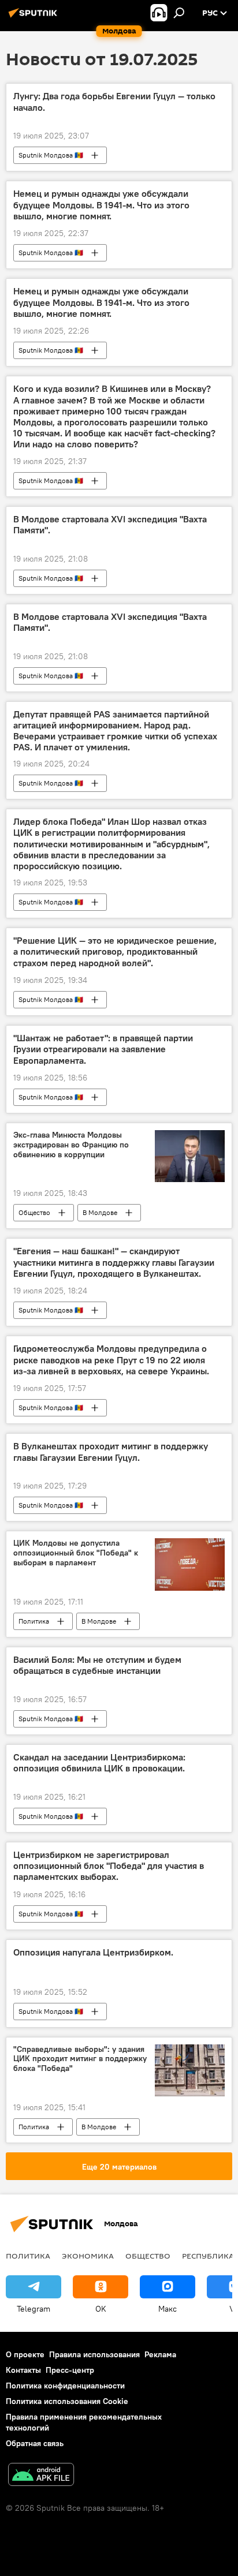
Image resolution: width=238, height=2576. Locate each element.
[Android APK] (41, 2476)
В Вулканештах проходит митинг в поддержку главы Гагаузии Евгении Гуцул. (111, 1452)
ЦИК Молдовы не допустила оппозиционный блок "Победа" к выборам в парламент (76, 1553)
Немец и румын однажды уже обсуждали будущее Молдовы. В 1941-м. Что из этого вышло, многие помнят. (101, 205)
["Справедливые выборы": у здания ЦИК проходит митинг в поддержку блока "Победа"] (190, 2070)
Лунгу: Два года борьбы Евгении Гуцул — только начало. (114, 102)
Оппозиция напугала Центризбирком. (93, 1952)
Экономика (88, 2256)
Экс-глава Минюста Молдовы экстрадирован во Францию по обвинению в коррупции (71, 1145)
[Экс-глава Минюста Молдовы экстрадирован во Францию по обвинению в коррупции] (190, 1156)
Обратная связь (35, 2443)
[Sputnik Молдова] (35, 17)
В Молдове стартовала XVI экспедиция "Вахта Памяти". (110, 525)
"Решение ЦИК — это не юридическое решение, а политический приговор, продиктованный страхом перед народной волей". (115, 951)
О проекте (25, 2354)
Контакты (23, 2370)
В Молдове (100, 1212)
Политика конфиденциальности (65, 2386)
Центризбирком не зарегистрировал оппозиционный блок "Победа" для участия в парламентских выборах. (109, 1866)
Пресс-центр (70, 2370)
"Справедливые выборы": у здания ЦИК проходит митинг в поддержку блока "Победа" (80, 2059)
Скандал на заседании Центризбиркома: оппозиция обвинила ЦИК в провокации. (99, 1763)
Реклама (160, 2354)
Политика (34, 1621)
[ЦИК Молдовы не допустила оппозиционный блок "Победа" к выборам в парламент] (190, 1564)
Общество (34, 1212)
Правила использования (94, 2354)
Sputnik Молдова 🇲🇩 (51, 155)
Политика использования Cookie (67, 2401)
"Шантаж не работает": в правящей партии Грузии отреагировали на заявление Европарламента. (103, 1049)
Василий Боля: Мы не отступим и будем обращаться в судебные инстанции (97, 1665)
